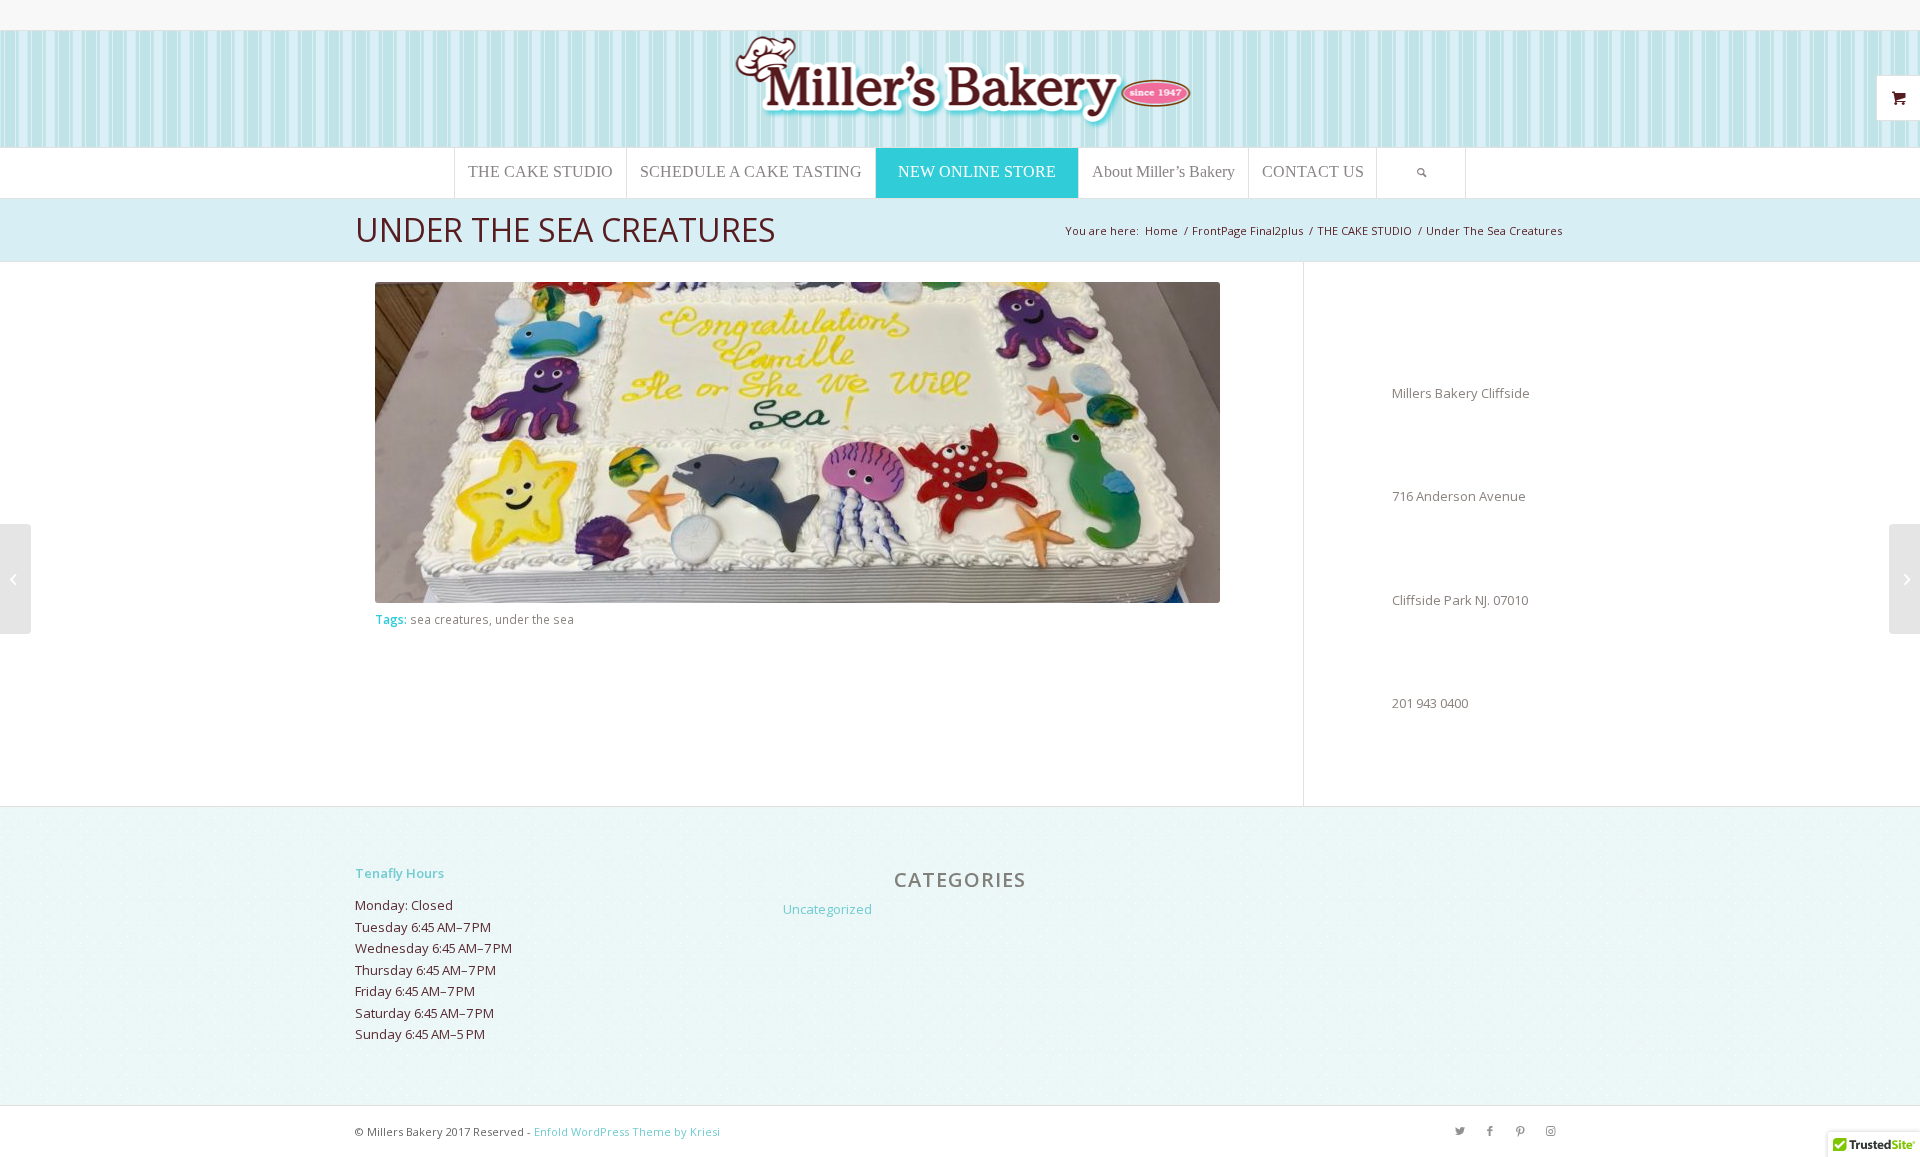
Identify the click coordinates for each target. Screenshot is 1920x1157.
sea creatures (449, 619)
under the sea (534, 619)
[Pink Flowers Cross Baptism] (15, 579)
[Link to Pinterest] (1520, 1131)
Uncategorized (827, 909)
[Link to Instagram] (1550, 1131)
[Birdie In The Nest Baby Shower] (1904, 579)
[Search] (1421, 173)
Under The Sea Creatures (565, 229)
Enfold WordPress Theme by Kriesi (627, 1131)
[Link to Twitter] (1460, 1131)
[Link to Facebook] (1490, 1131)
